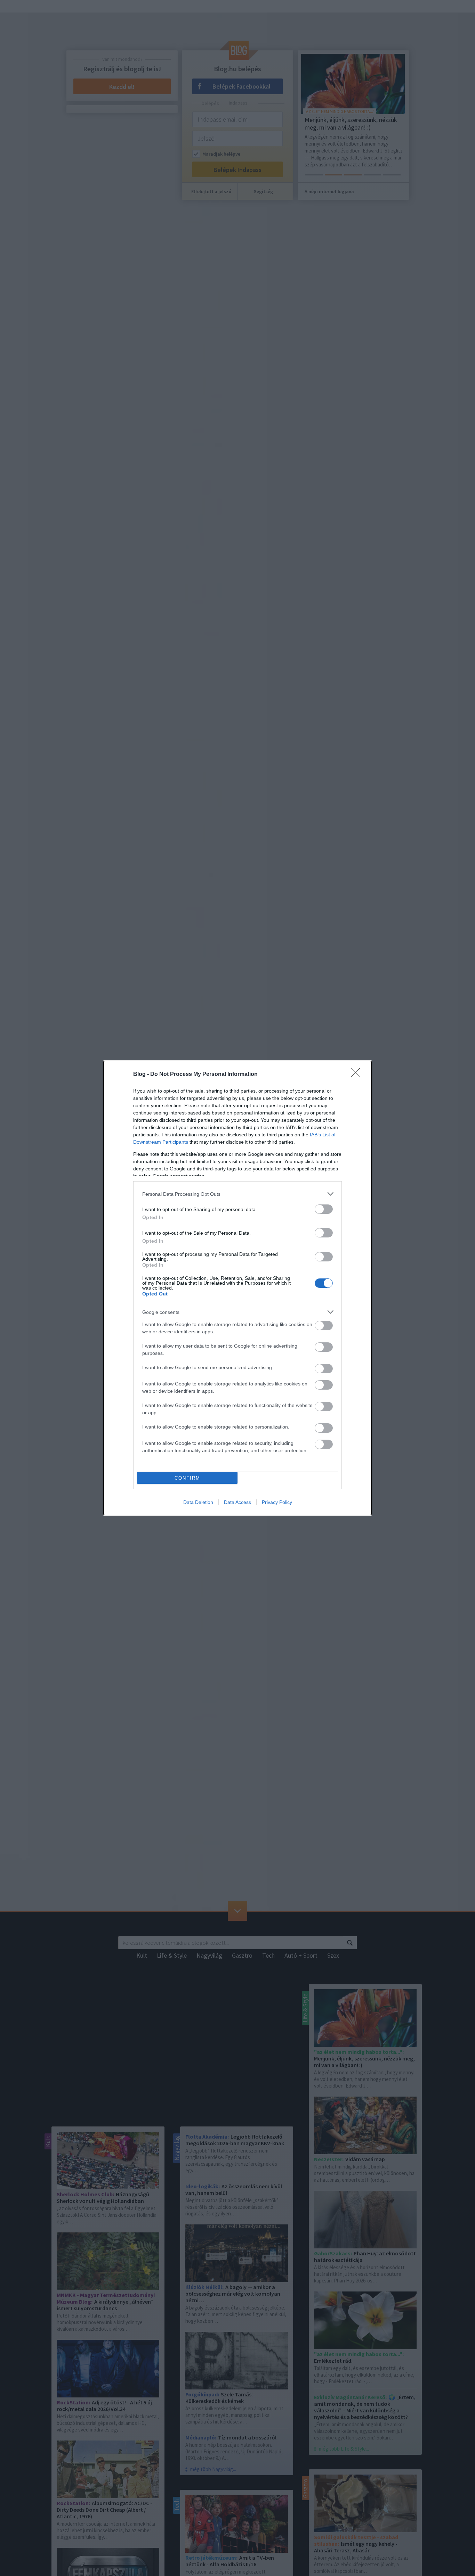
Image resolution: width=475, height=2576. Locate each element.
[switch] (324, 1209)
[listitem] (237, 1194)
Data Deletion (198, 1502)
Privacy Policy (277, 1502)
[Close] (358, 1075)
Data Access (237, 1502)
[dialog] (237, 1288)
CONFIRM (187, 1478)
